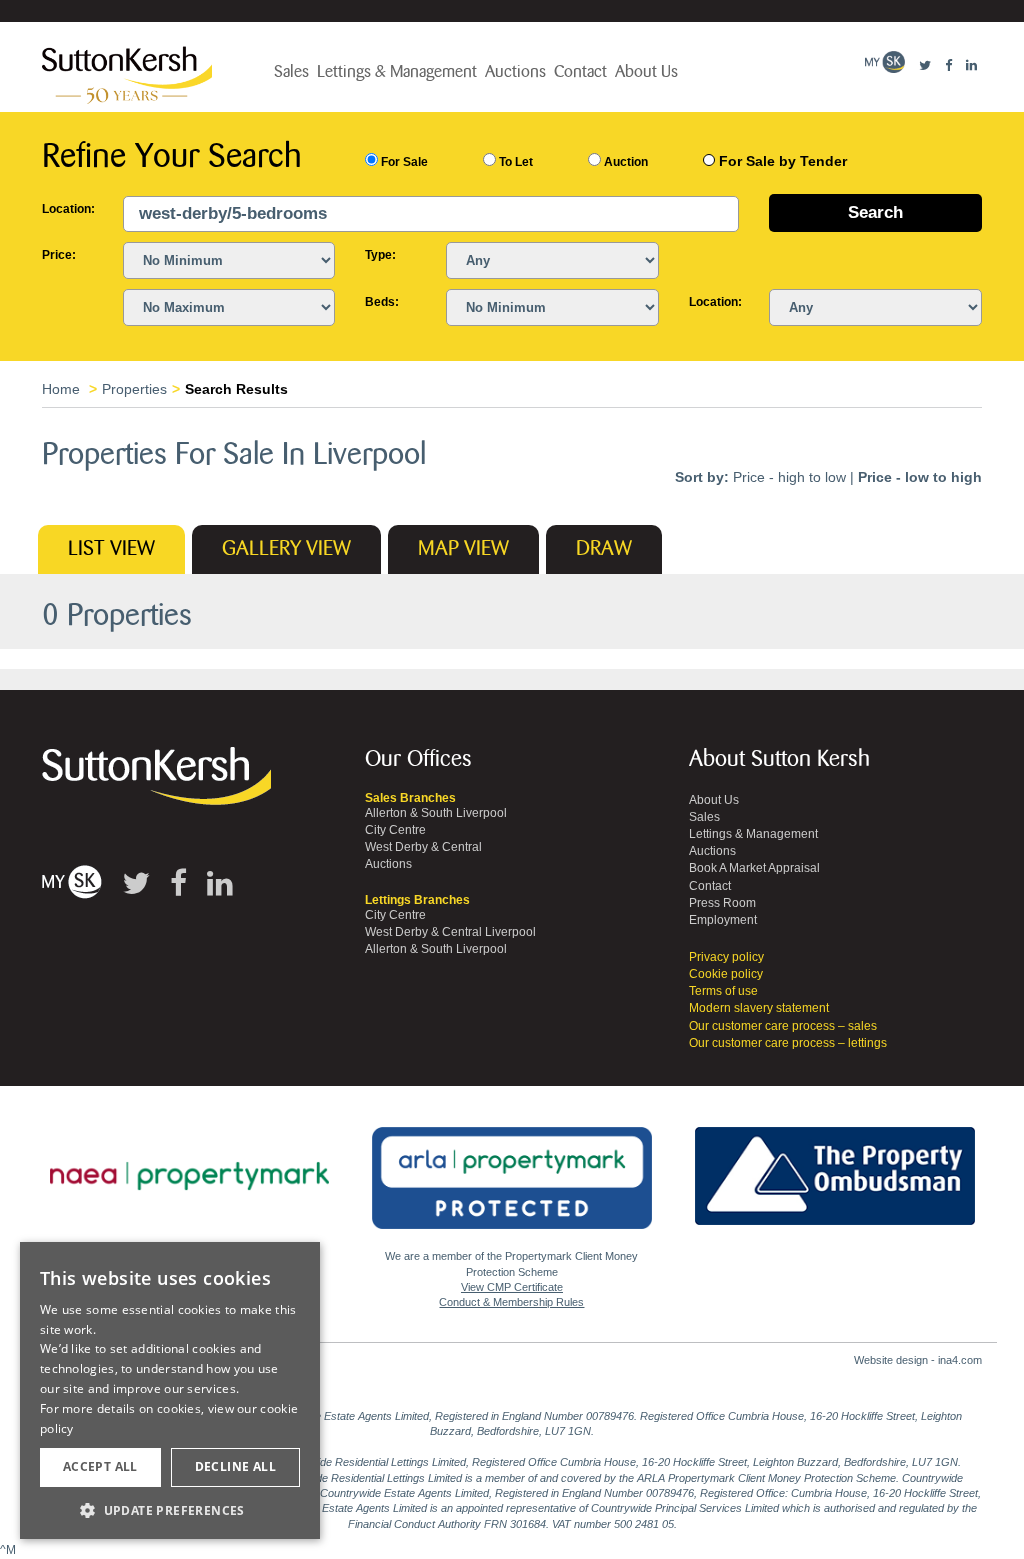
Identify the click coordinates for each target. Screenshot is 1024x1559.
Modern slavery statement (759, 1008)
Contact (580, 72)
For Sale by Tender (783, 161)
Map (463, 549)
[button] (170, 1509)
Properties (134, 389)
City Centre (395, 830)
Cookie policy (726, 974)
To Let (514, 162)
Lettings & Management (397, 72)
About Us (646, 72)
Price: (59, 255)
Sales (291, 72)
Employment (723, 920)
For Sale (403, 162)
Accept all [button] (100, 1466)
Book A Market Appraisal (754, 868)
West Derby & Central (423, 847)
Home (61, 389)
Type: (380, 255)
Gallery (286, 549)
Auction (624, 162)
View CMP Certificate (512, 1287)
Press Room (722, 903)
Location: (67, 209)
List (111, 549)
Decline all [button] (235, 1466)
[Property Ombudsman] (835, 1165)
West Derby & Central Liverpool (450, 932)
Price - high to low (789, 477)
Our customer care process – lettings (788, 1043)
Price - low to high (920, 477)
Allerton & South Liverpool (436, 813)
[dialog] (170, 1391)
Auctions (515, 72)
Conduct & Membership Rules (511, 1302)
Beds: (382, 302)
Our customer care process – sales (783, 1026)
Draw (604, 549)
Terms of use (723, 991)
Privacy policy (726, 957)
